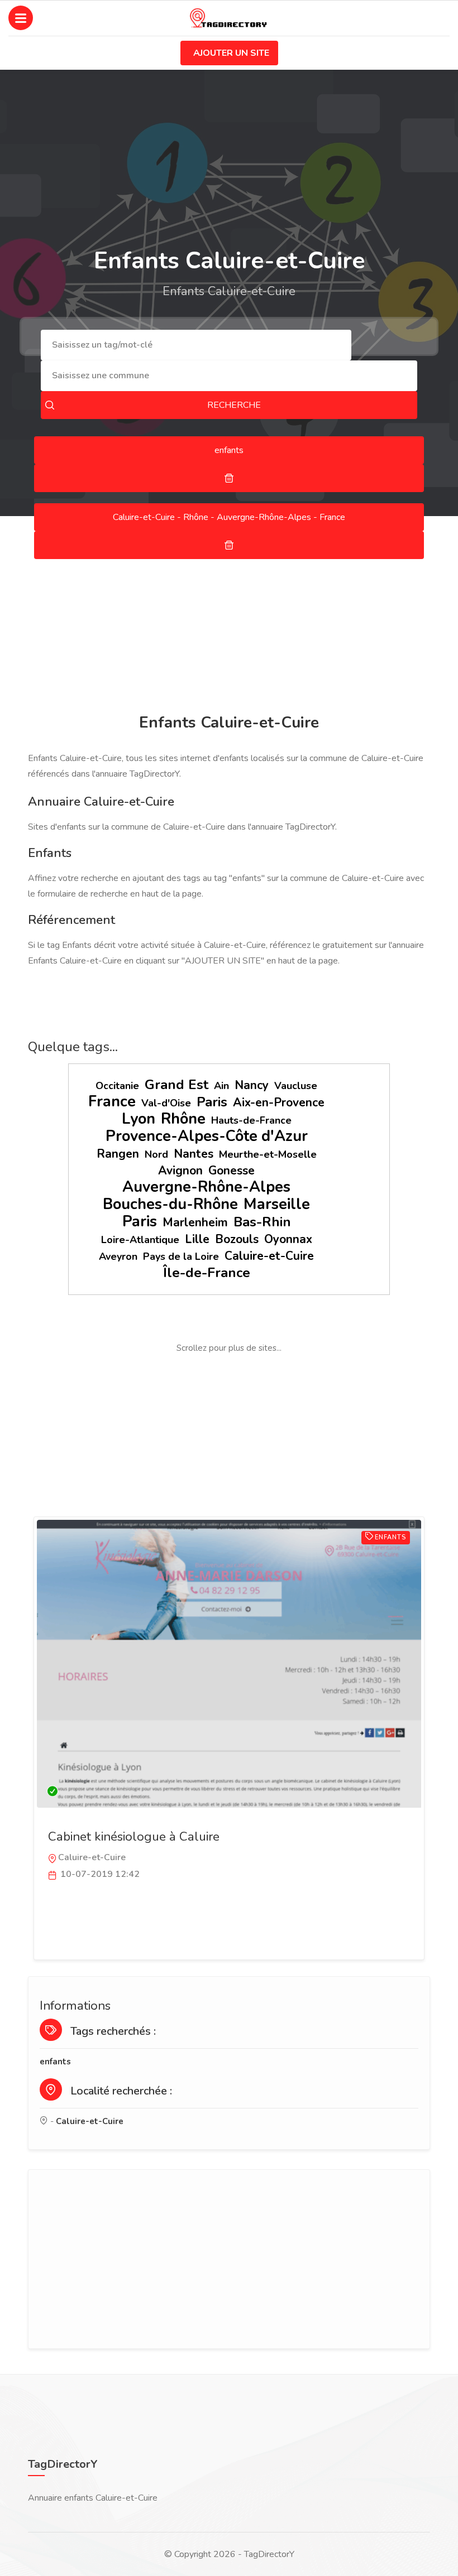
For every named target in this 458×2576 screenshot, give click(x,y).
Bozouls (237, 1239)
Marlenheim (195, 1222)
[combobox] (196, 345)
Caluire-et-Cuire (269, 1256)
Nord (156, 1154)
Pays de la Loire (181, 1256)
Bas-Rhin (262, 1222)
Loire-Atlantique (140, 1240)
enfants (55, 2062)
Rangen (118, 1154)
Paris (212, 1102)
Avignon (180, 1171)
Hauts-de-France (251, 1120)
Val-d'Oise (166, 1103)
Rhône (183, 1119)
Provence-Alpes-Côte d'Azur (207, 1136)
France (112, 1102)
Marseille (277, 1204)
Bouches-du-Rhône (170, 1204)
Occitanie (117, 1086)
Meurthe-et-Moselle (268, 1154)
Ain (221, 1086)
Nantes (194, 1154)
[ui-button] (229, 478)
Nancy (252, 1085)
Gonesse (232, 1171)
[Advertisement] (229, 617)
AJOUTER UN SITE (231, 53)
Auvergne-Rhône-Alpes (206, 1187)
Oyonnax (288, 1239)
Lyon (139, 1119)
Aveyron (118, 1256)
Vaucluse (296, 1086)
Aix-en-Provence (279, 1102)
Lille (197, 1239)
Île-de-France (207, 1273)
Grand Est (176, 1085)
